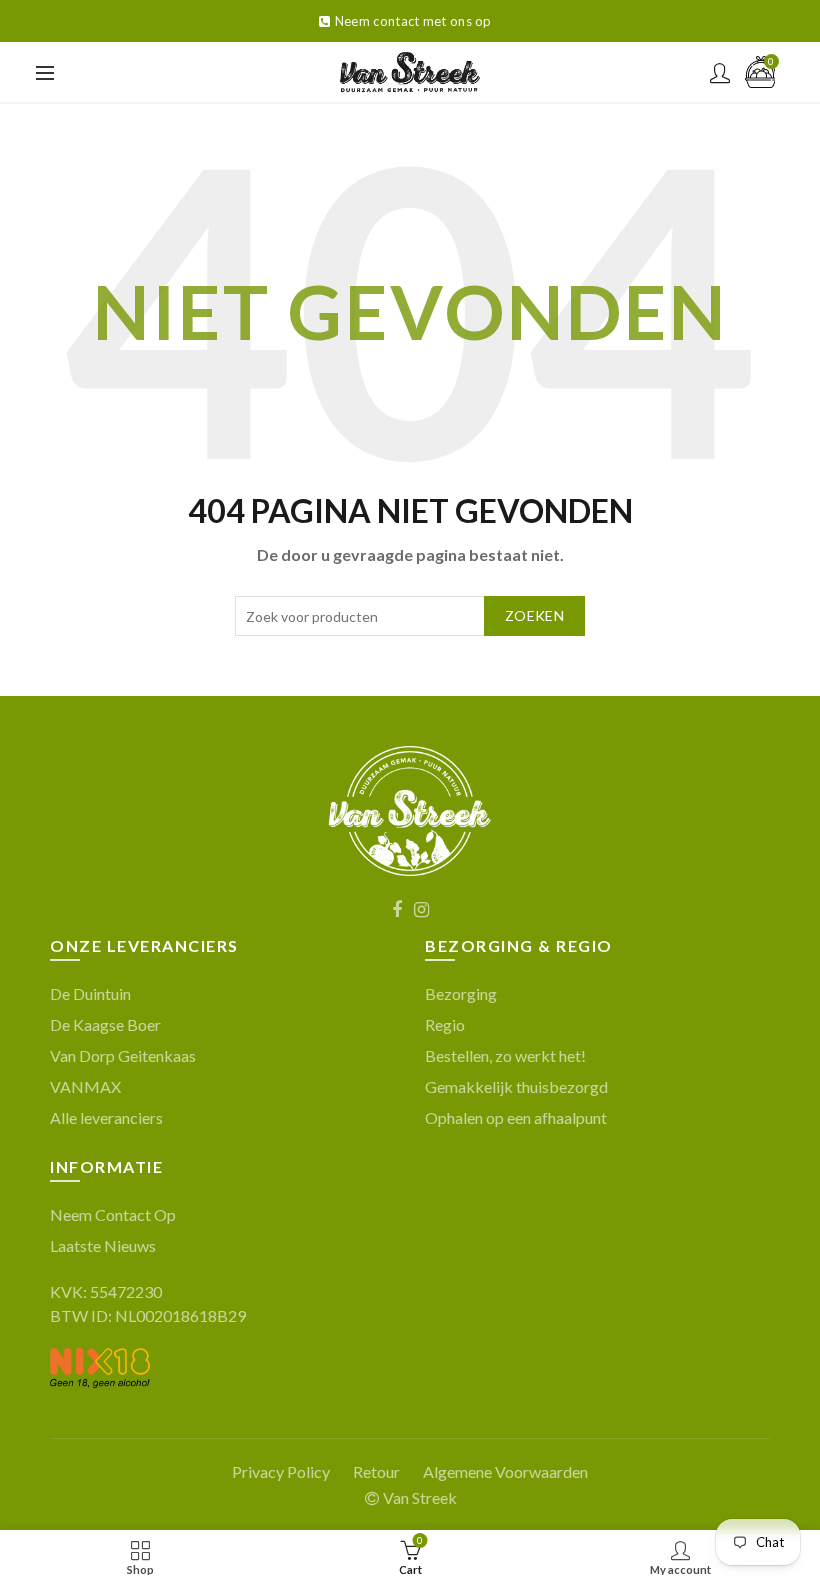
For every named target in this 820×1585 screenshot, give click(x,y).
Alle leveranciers (106, 1117)
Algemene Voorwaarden (505, 1471)
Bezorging (461, 993)
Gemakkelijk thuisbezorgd (516, 1086)
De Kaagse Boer (105, 1024)
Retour (376, 1471)
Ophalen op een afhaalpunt (516, 1117)
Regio (445, 1024)
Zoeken (534, 615)
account (720, 73)
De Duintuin (90, 993)
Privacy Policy (281, 1471)
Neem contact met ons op (413, 21)
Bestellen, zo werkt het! (505, 1055)
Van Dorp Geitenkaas (123, 1055)
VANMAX (85, 1086)
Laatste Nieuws (103, 1245)
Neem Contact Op (113, 1214)
